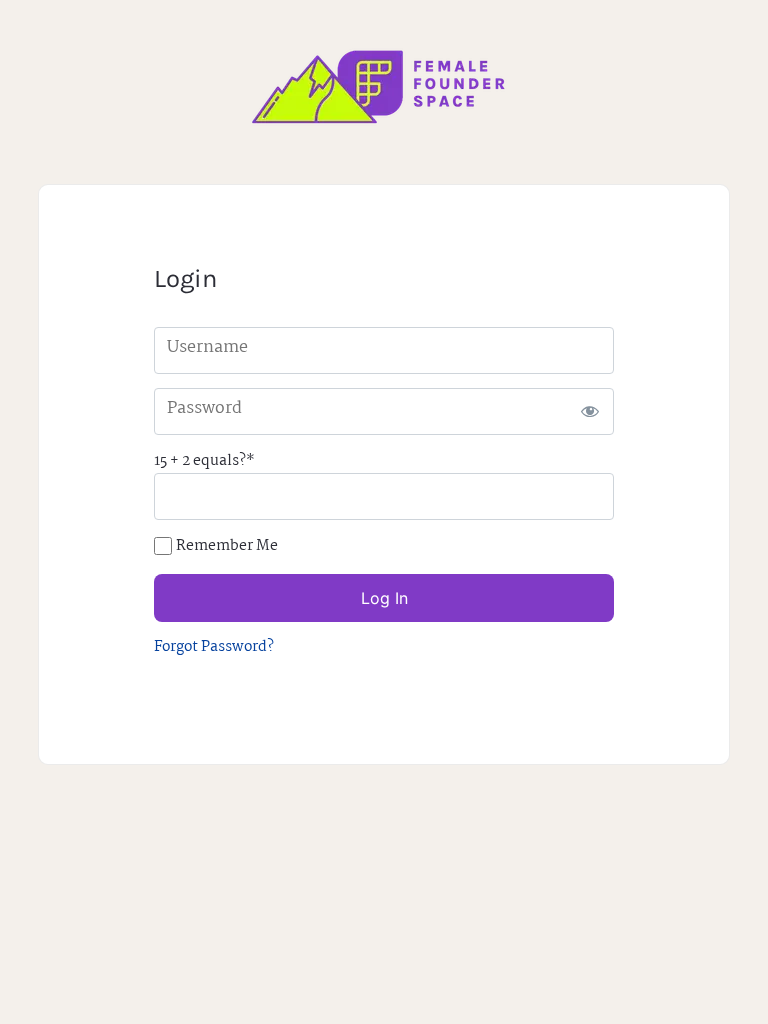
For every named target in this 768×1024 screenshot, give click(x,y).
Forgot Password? (214, 647)
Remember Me (227, 546)
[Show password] (590, 411)
